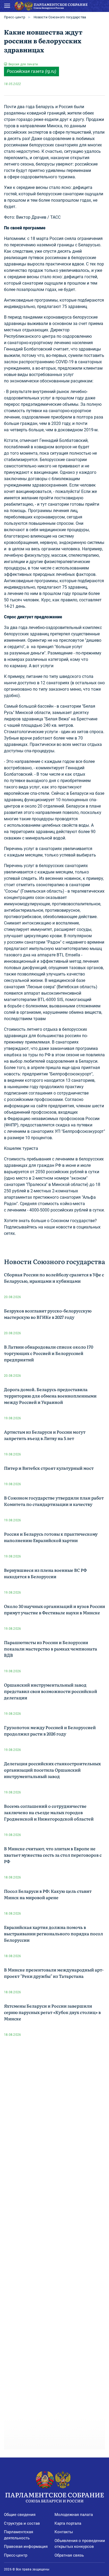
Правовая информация (26, 2547)
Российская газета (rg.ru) (31, 71)
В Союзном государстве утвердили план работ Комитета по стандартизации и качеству (54, 1501)
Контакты (64, 2532)
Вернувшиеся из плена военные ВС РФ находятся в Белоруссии (45, 1573)
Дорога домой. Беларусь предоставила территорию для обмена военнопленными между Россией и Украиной (50, 1396)
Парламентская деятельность (19, 2535)
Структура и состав (22, 2523)
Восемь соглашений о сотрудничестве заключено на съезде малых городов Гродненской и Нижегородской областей (49, 1812)
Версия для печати (23, 64)
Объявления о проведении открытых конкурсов (80, 2544)
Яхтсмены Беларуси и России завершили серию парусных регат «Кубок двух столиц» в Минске (52, 2012)
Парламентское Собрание (54, 2497)
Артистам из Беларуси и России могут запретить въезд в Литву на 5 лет (45, 1435)
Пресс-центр (15, 17)
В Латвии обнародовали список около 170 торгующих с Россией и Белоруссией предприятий (49, 1353)
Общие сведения (20, 2515)
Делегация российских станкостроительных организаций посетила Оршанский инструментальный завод (52, 1770)
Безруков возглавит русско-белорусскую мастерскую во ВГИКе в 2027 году (48, 1314)
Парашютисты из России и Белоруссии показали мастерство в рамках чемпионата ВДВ (51, 1649)
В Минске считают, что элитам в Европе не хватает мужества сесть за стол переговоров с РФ (53, 1855)
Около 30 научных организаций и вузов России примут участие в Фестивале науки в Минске (54, 1609)
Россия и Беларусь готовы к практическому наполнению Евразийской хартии (51, 1537)
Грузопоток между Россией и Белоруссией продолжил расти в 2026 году (50, 1730)
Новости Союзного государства (60, 17)
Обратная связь (69, 2555)
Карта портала (68, 2523)
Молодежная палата (74, 2515)
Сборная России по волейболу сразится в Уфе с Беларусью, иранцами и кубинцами (54, 1278)
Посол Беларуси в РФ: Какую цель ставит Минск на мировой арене (48, 1894)
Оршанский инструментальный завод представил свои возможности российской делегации (51, 1691)
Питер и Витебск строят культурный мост (49, 1468)
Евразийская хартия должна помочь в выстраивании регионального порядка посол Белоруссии (53, 1933)
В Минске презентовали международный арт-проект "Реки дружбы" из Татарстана (54, 1973)
